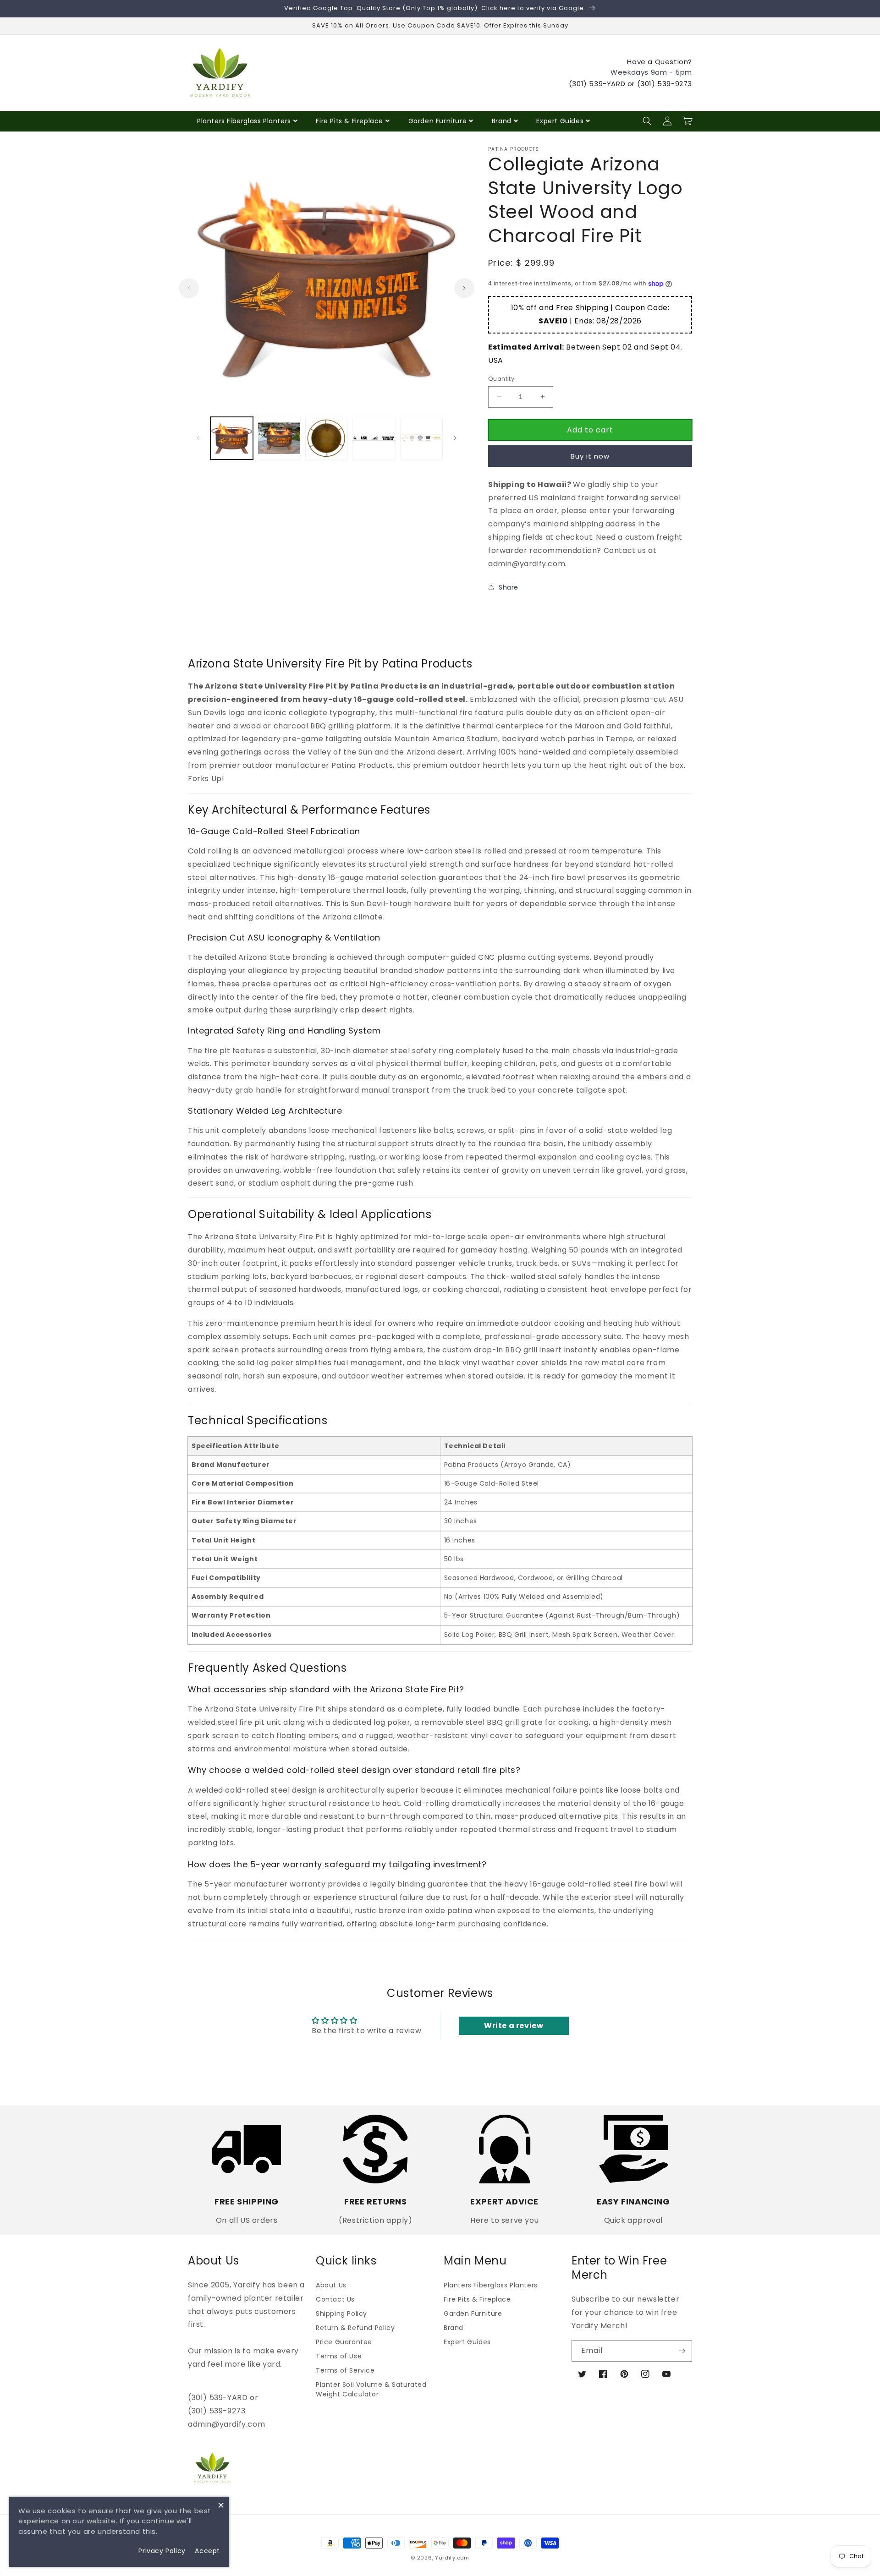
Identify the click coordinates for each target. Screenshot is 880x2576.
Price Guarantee (344, 2342)
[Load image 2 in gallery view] (279, 438)
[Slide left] (189, 288)
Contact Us (335, 2299)
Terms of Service (345, 2370)
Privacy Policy (162, 2551)
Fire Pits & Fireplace (349, 121)
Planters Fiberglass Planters (244, 121)
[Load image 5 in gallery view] (421, 438)
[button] (647, 121)
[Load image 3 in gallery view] (327, 438)
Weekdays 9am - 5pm (651, 72)
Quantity (501, 379)
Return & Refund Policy (355, 2328)
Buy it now (590, 456)
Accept (207, 2551)
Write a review (514, 2026)
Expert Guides (560, 121)
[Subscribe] (682, 2351)
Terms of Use (339, 2356)
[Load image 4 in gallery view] (374, 438)
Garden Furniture (438, 121)
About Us (331, 2285)
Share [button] (509, 587)
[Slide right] (464, 288)
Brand (502, 121)
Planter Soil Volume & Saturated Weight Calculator (371, 2389)
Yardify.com (452, 2558)
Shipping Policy (341, 2313)
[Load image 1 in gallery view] (232, 438)
